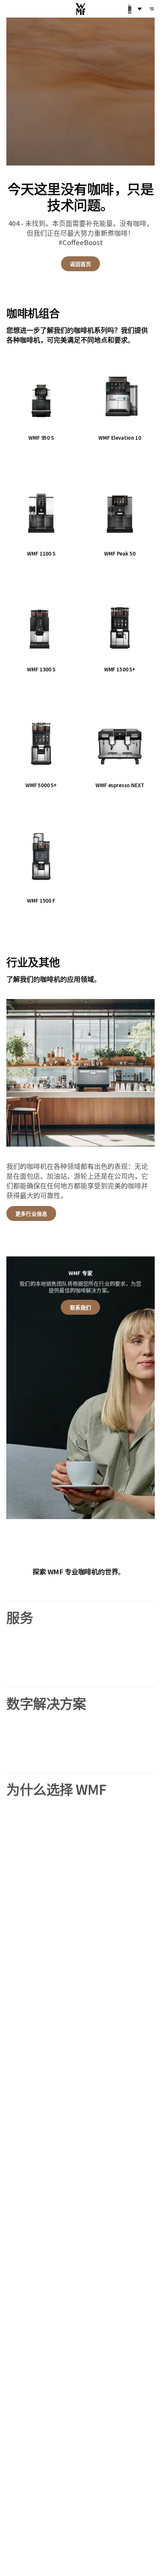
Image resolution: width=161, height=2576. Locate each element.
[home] (80, 9)
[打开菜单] (152, 9)
